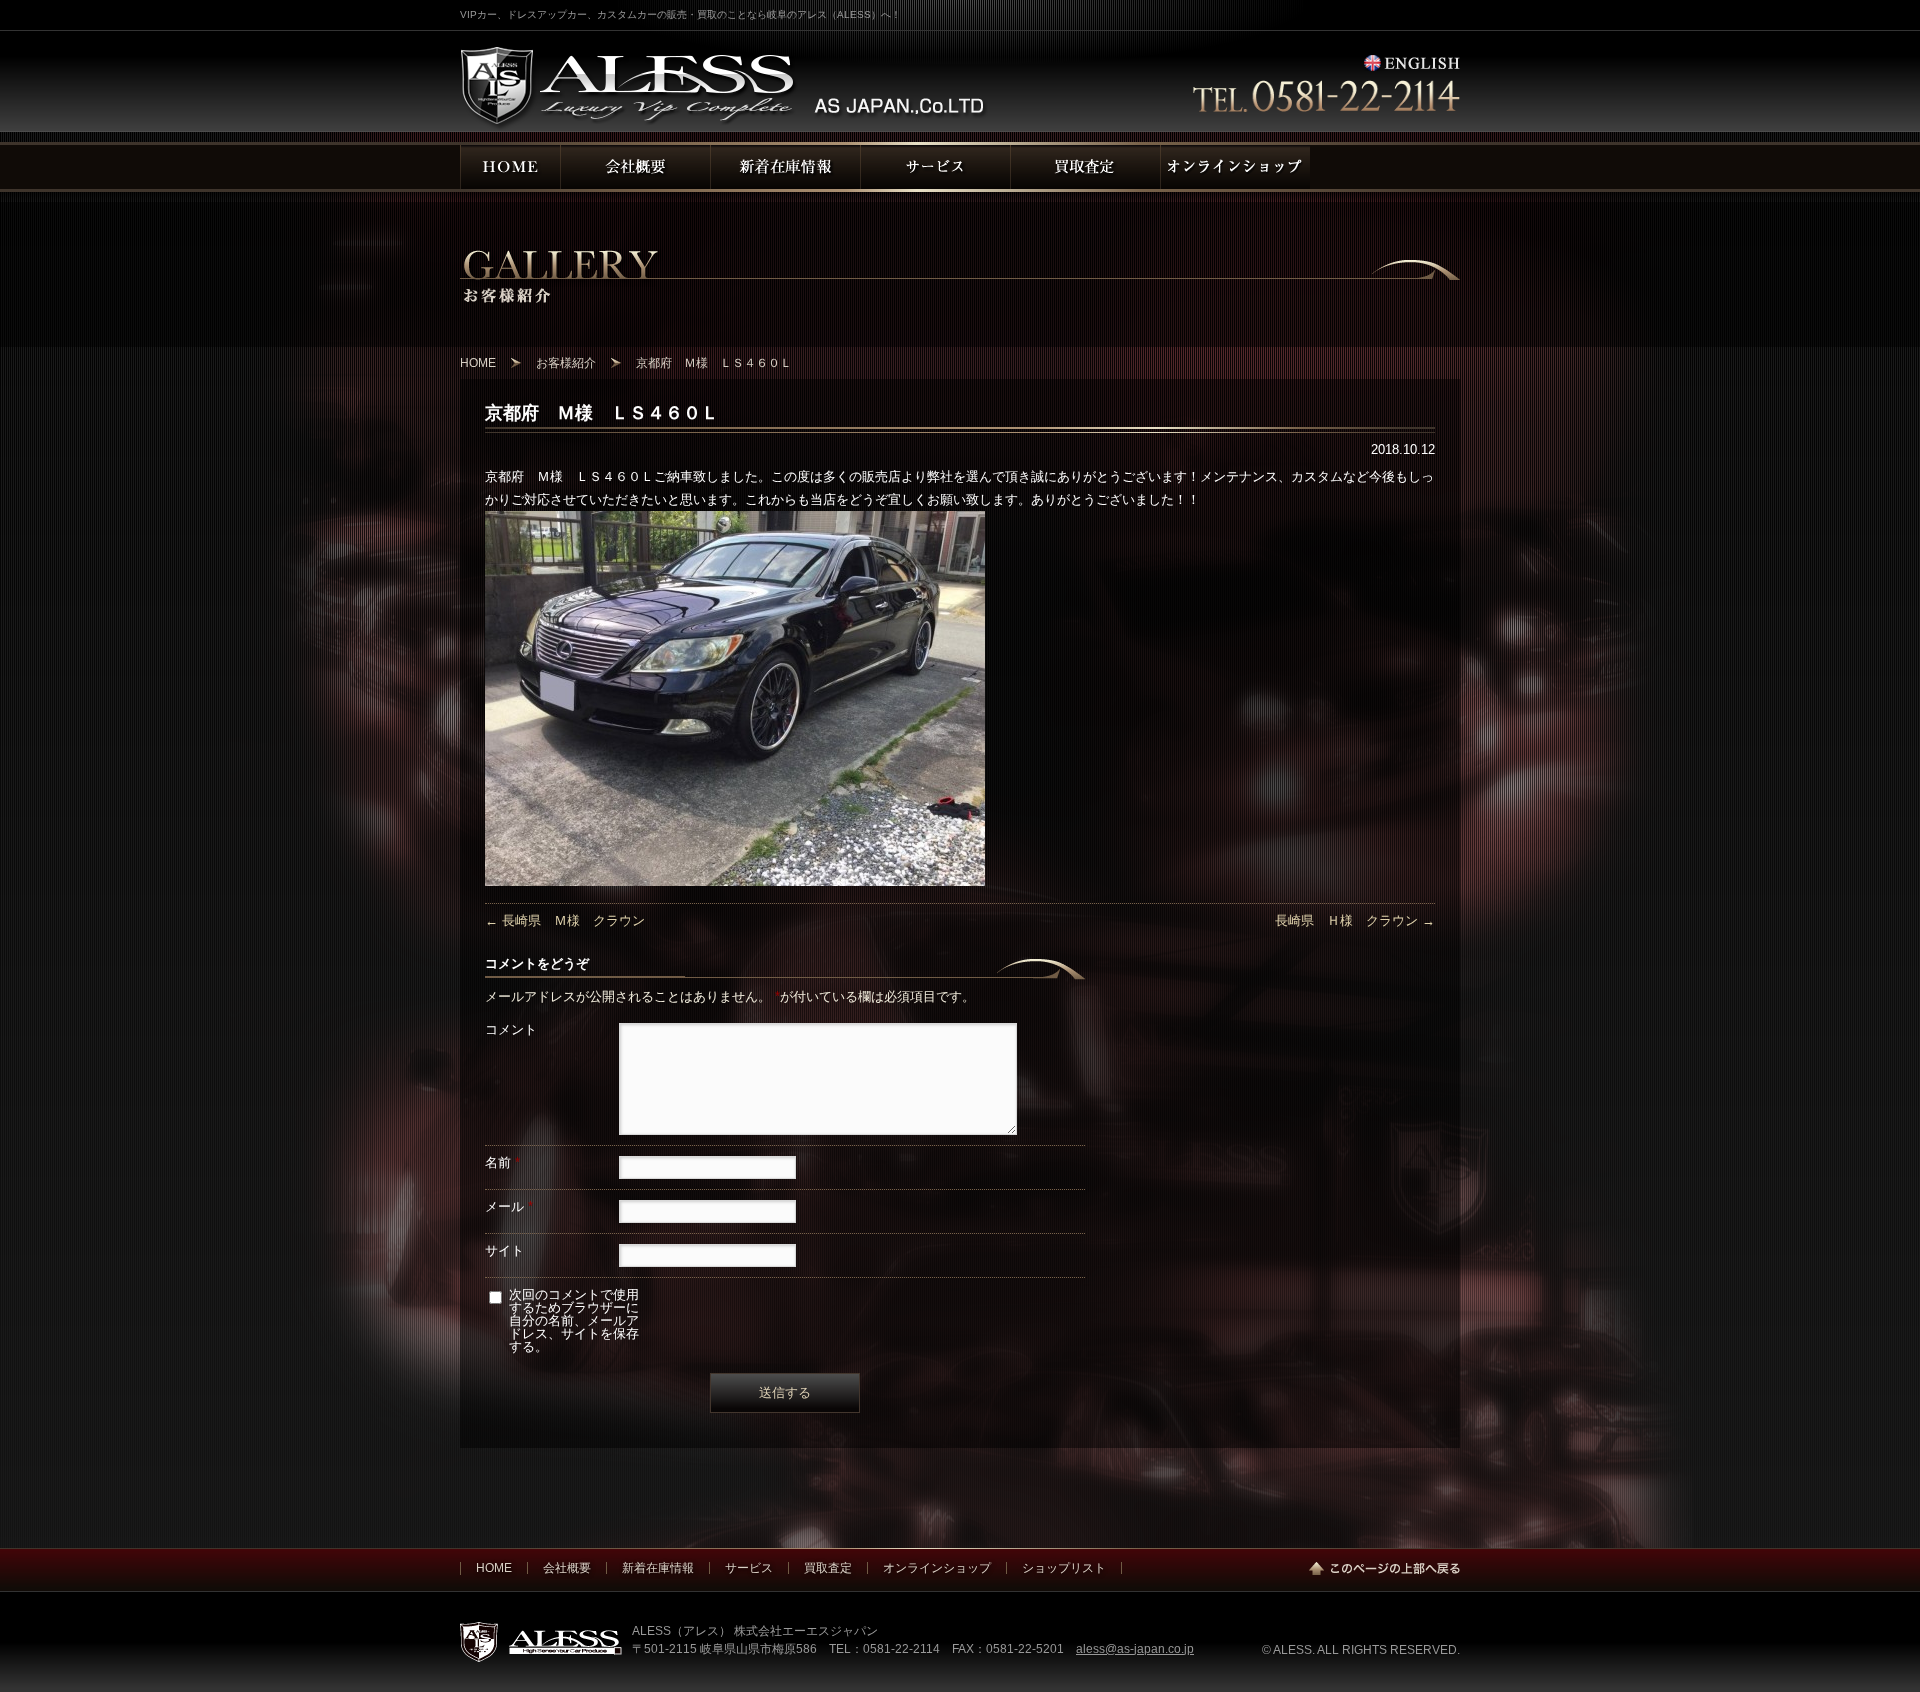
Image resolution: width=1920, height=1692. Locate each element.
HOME (494, 1567)
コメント (511, 1029)
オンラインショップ (937, 1567)
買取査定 (828, 1567)
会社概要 (567, 1567)
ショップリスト (1064, 1567)
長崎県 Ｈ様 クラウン (1355, 920)
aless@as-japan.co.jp (1135, 1648)
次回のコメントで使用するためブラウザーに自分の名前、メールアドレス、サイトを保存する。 (574, 1320)
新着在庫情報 (658, 1567)
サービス (749, 1567)
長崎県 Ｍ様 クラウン (565, 920)
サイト (504, 1250)
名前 (502, 1162)
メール (509, 1206)
